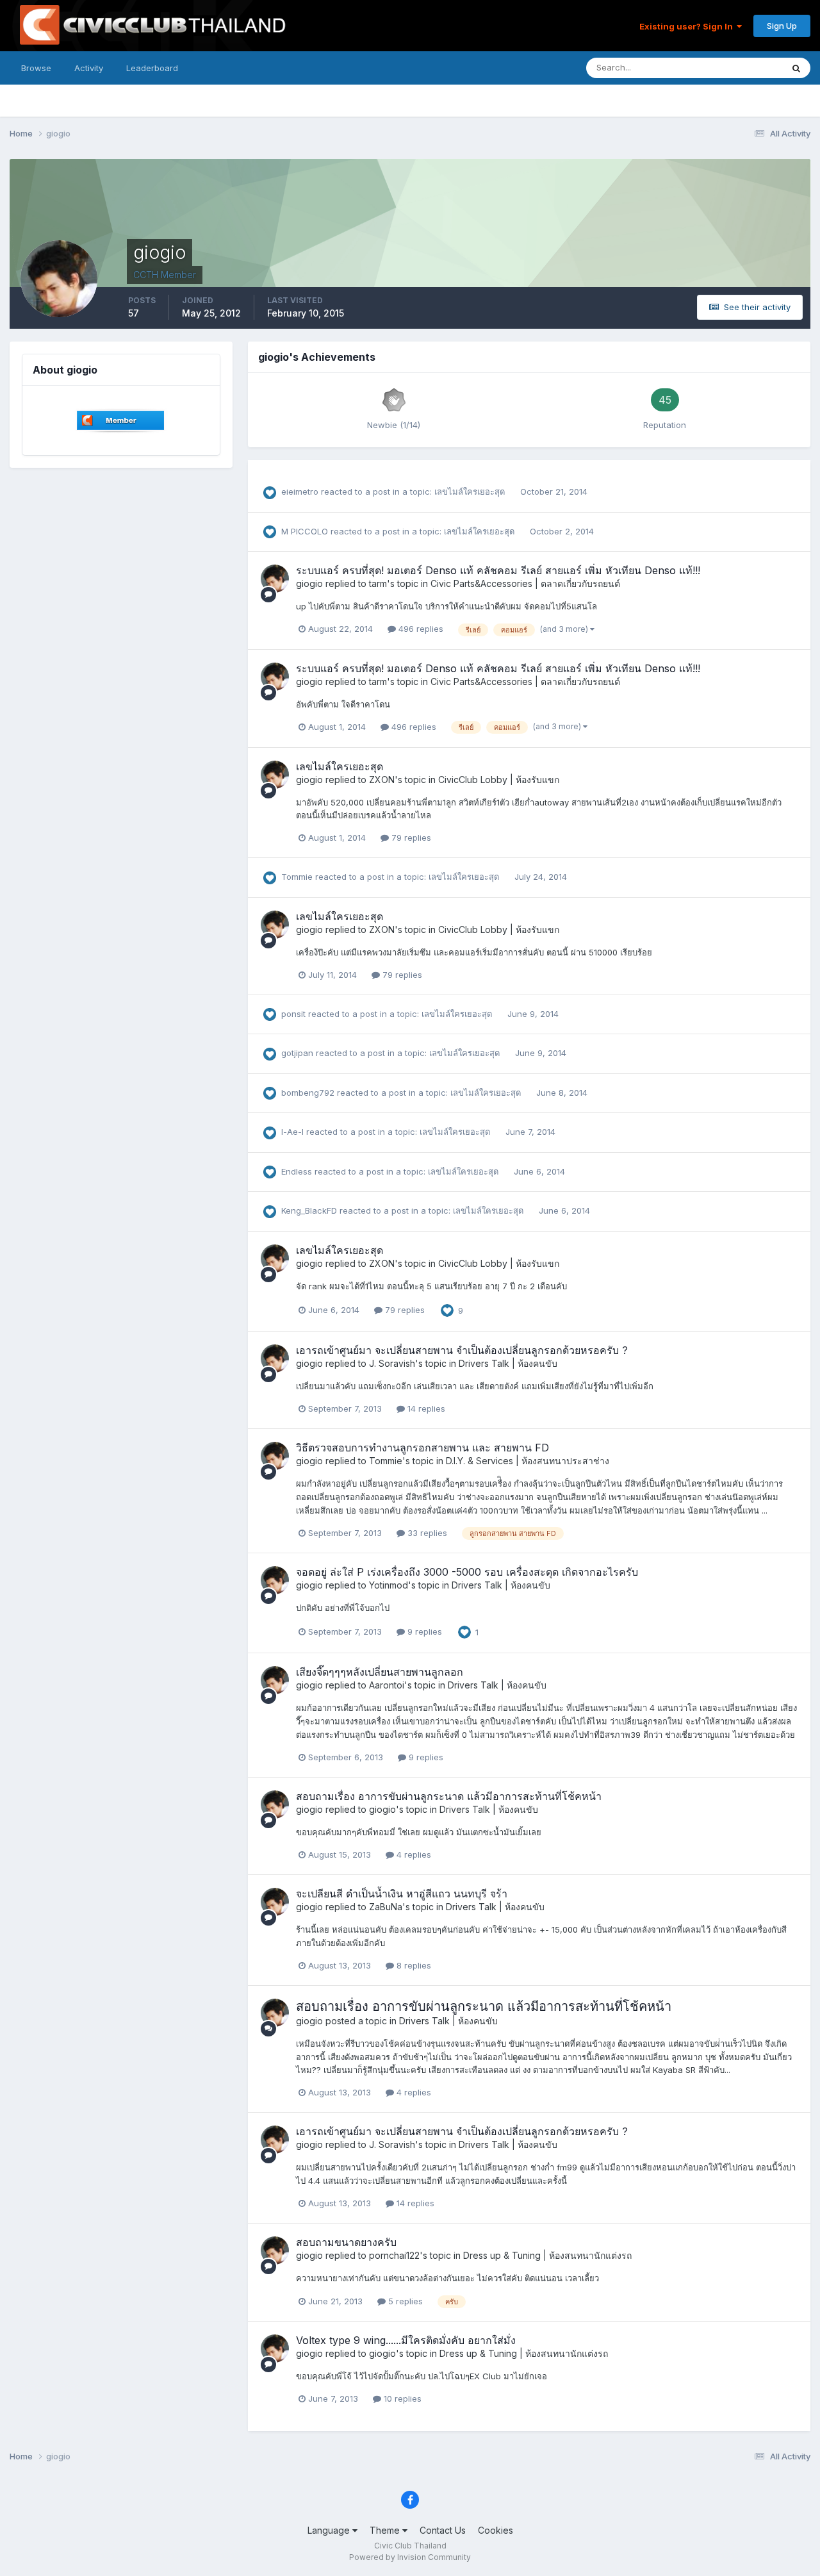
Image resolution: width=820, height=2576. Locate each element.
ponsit (293, 1014)
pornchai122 (394, 2255)
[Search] (796, 68)
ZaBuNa (386, 1907)
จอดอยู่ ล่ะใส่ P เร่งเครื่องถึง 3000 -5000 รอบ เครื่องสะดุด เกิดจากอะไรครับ (467, 1572)
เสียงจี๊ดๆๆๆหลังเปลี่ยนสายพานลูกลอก (380, 1672)
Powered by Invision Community (410, 2557)
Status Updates (736, 68)
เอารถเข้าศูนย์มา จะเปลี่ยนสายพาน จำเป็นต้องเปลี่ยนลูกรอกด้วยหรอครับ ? (462, 1350)
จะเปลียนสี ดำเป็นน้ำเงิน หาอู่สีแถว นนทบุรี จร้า (402, 1894)
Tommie (297, 877)
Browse (36, 68)
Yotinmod (389, 1585)
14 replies (425, 1408)
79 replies (410, 838)
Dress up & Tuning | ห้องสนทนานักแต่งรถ (547, 2255)
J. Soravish (392, 1363)
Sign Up (782, 26)
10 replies (401, 2398)
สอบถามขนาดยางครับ (346, 2242)
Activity (89, 68)
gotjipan (297, 1053)
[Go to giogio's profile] (275, 579)
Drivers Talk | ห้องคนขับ (508, 1363)
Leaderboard (152, 68)
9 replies (423, 1631)
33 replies (426, 1533)
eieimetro (300, 491)
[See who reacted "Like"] (447, 1309)
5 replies (404, 2301)
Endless (297, 1171)
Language (330, 2530)
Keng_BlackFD (309, 1210)
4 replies (413, 1854)
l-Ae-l (292, 1132)
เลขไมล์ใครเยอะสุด (471, 491)
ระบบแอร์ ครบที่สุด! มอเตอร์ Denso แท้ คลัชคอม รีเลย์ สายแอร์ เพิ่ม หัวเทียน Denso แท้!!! (498, 570)
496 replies (420, 629)
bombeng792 (308, 1093)
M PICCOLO (305, 531)
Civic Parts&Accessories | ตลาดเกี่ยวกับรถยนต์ (525, 583)
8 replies (413, 1965)
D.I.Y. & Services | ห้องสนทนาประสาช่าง (528, 1461)
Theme (386, 2530)
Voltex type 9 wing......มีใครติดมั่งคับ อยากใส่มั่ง (406, 2340)
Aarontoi (387, 1685)
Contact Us (443, 2530)
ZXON (382, 780)
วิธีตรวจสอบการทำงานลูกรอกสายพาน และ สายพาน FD (422, 1448)
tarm (378, 583)
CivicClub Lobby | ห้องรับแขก (499, 780)
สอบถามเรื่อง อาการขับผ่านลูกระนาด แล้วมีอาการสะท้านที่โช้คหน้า (449, 1796)
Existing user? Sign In (688, 26)
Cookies (496, 2530)
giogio (309, 583)
